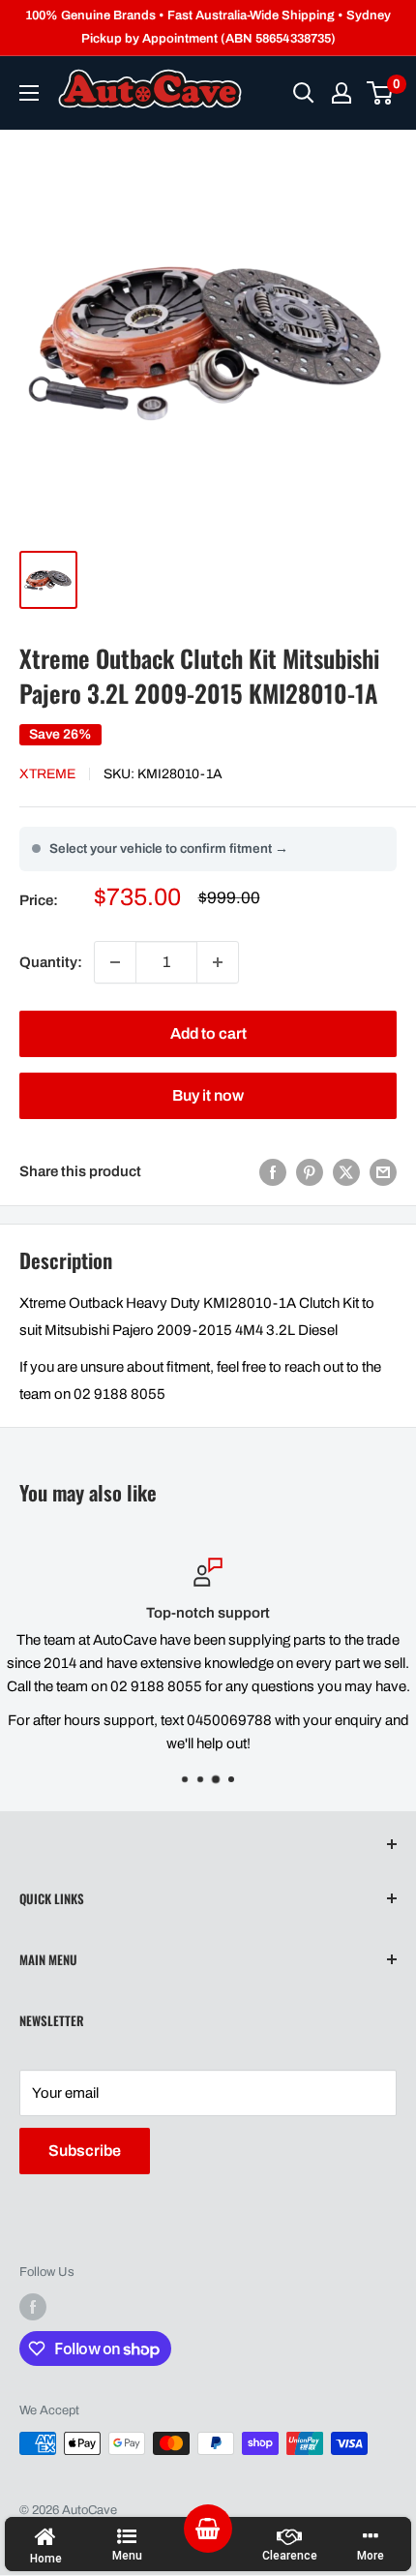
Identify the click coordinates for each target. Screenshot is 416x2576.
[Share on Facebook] (273, 1172)
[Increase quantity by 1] (218, 962)
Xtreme (47, 774)
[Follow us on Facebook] (33, 2307)
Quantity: (51, 962)
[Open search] (304, 93)
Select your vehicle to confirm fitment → (169, 849)
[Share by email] (383, 1172)
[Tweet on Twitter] (346, 1172)
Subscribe (85, 2151)
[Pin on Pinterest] (310, 1172)
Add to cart (208, 1033)
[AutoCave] (150, 89)
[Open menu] (29, 93)
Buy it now (208, 1095)
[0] (381, 93)
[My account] (342, 93)
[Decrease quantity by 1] (115, 962)
